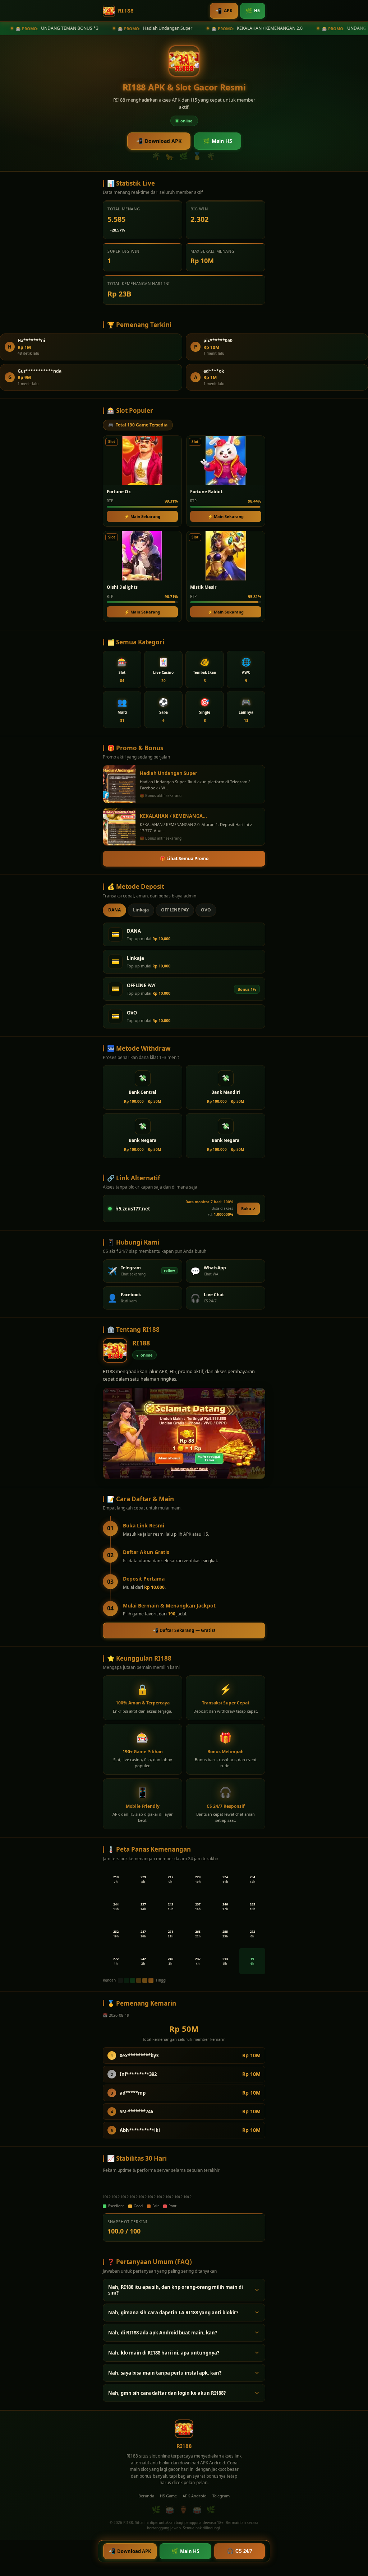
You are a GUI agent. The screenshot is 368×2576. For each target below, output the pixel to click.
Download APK (159, 141)
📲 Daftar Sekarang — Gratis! (184, 1630)
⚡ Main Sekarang (142, 516)
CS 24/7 (240, 2551)
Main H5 (218, 141)
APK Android (195, 2496)
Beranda (146, 2496)
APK (224, 10)
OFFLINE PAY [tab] (175, 910)
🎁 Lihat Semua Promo (184, 858)
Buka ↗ (248, 1208)
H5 (253, 10)
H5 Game (168, 2496)
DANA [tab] (114, 910)
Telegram (221, 2496)
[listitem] (122, 669)
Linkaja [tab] (141, 910)
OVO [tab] (206, 910)
